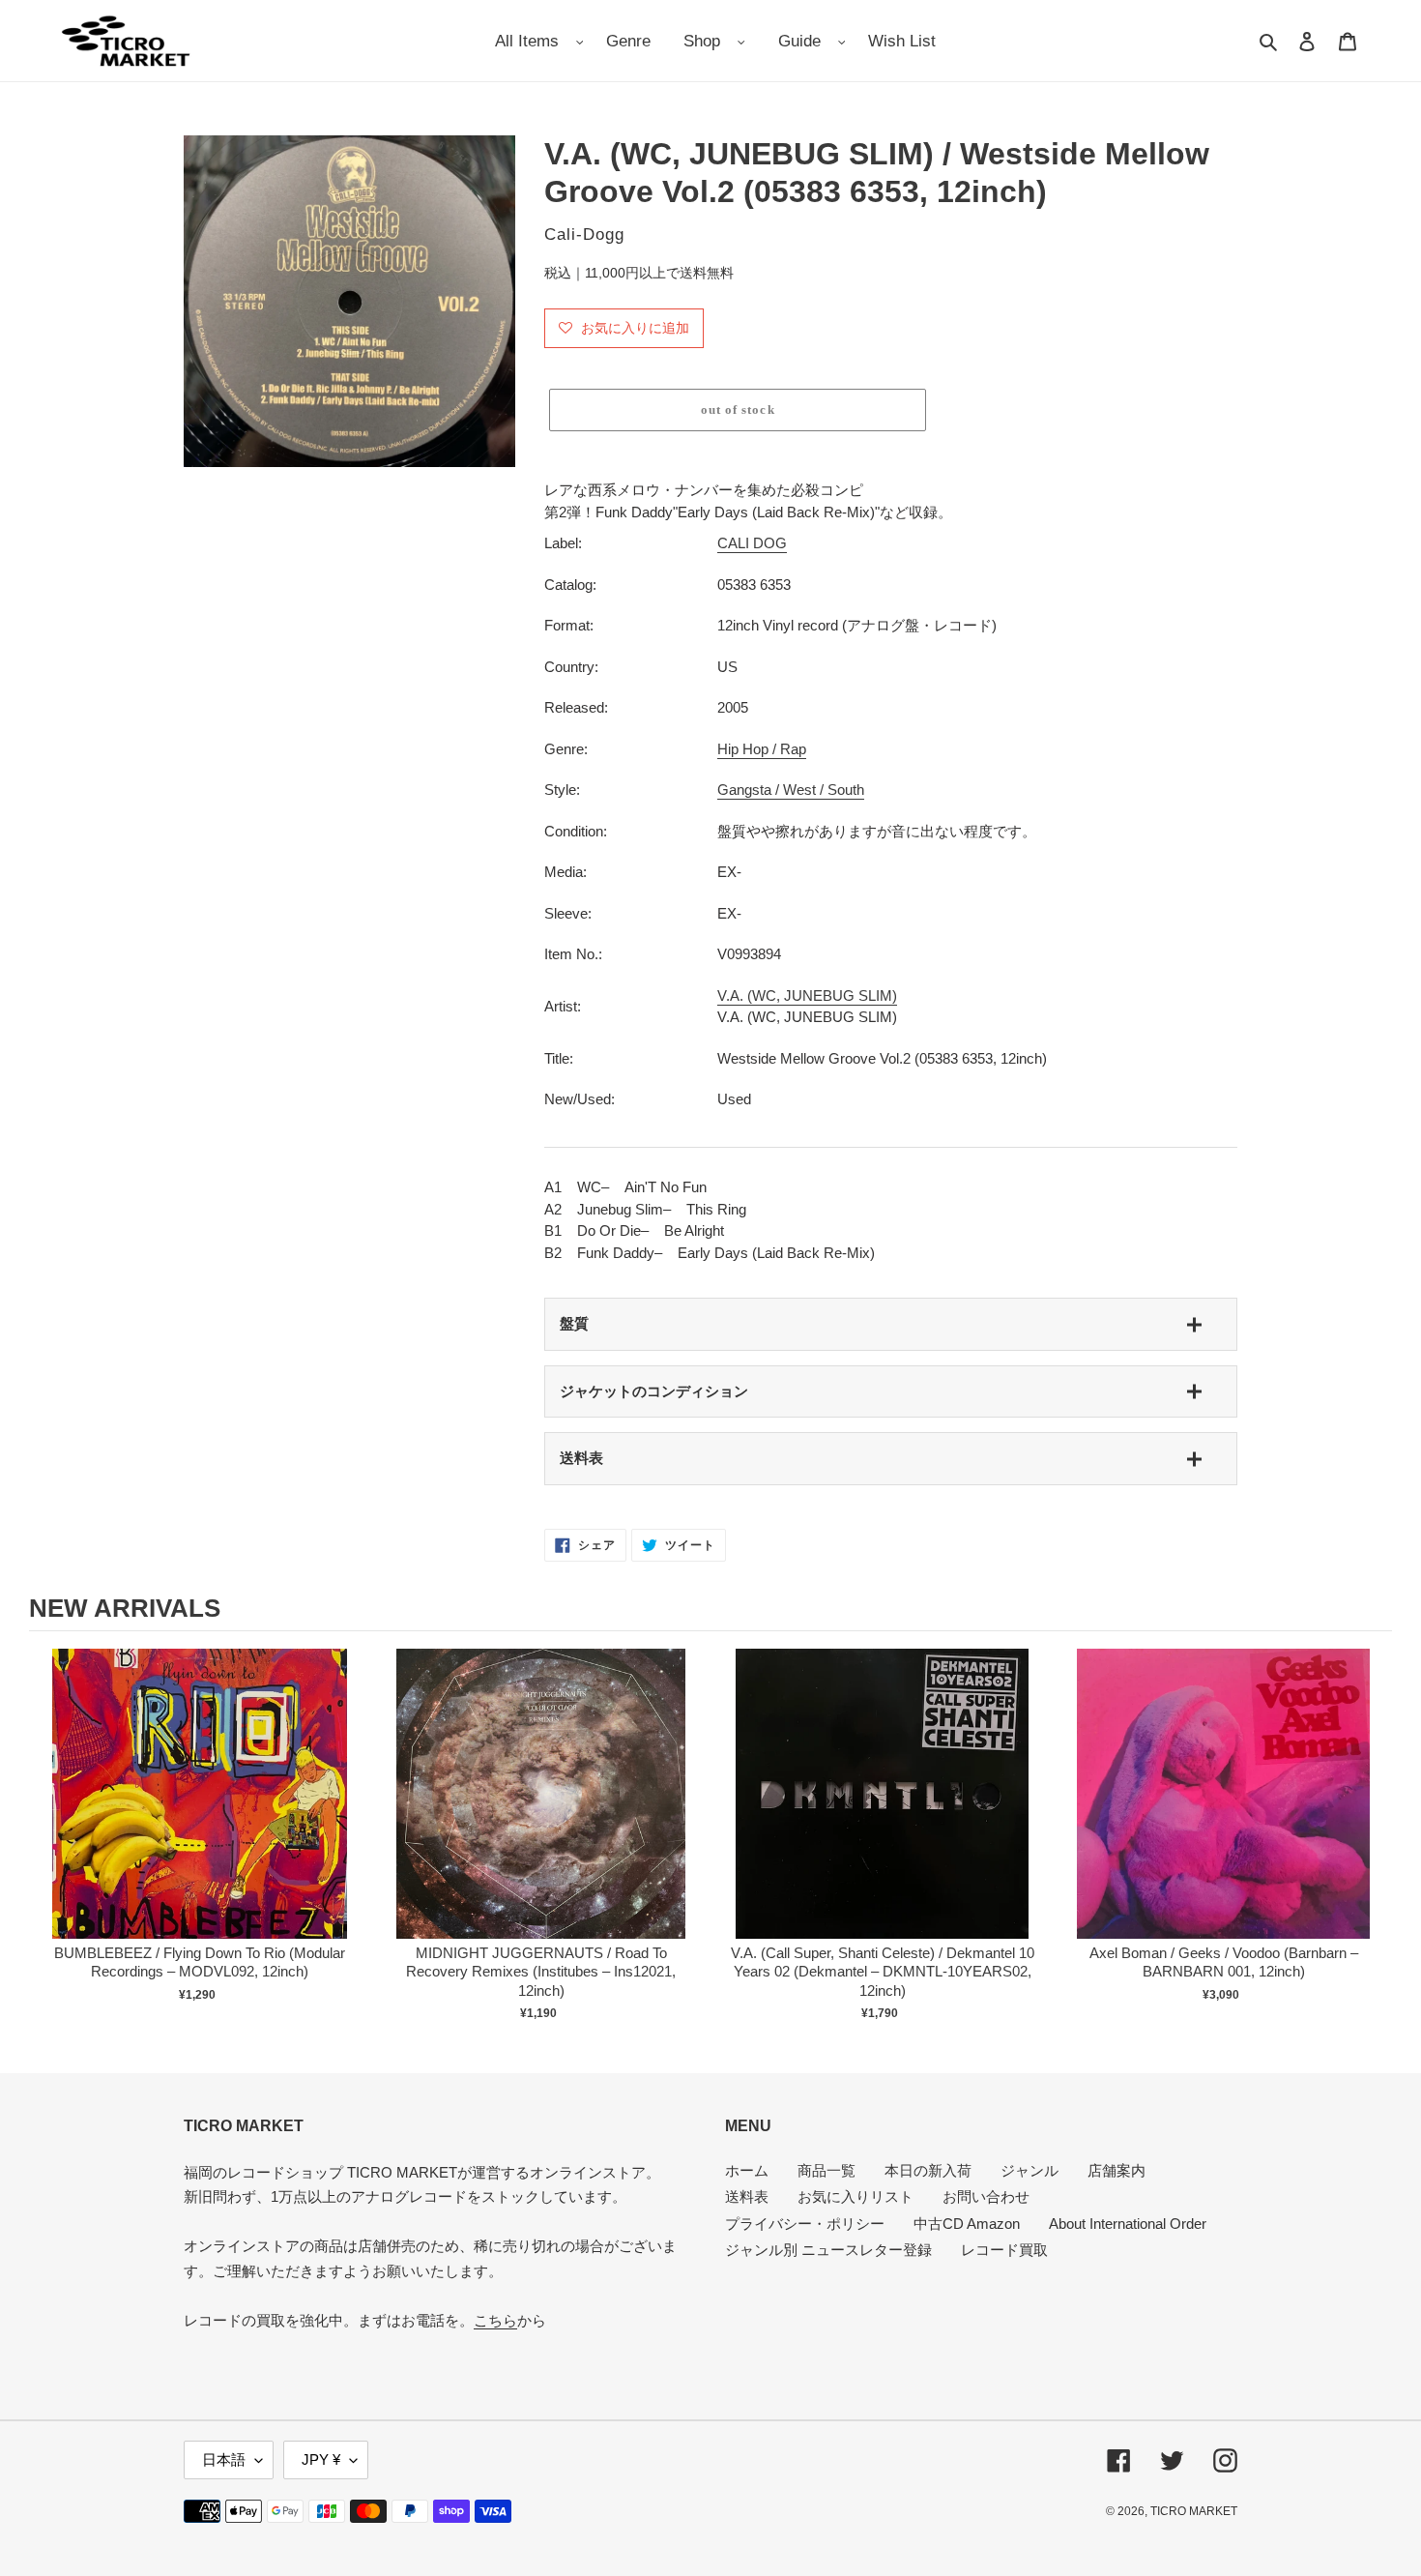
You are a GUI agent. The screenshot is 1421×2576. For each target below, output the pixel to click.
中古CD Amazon (967, 2224)
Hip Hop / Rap (762, 749)
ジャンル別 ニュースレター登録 (828, 2250)
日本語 (224, 2459)
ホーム (747, 2170)
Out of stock (200, 1814)
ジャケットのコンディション (654, 1391)
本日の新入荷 (928, 2170)
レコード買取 (1004, 2250)
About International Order (1128, 2224)
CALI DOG (752, 543)
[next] (1373, 1835)
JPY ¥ (321, 2459)
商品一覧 (826, 2170)
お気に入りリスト (855, 2196)
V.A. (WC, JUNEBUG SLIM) (807, 995)
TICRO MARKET (1194, 2511)
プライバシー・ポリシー (805, 2224)
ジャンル (1029, 2170)
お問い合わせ (986, 2196)
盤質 (574, 1323)
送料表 (581, 1458)
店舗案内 (1116, 2170)
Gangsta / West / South (791, 790)
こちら (495, 2320)
